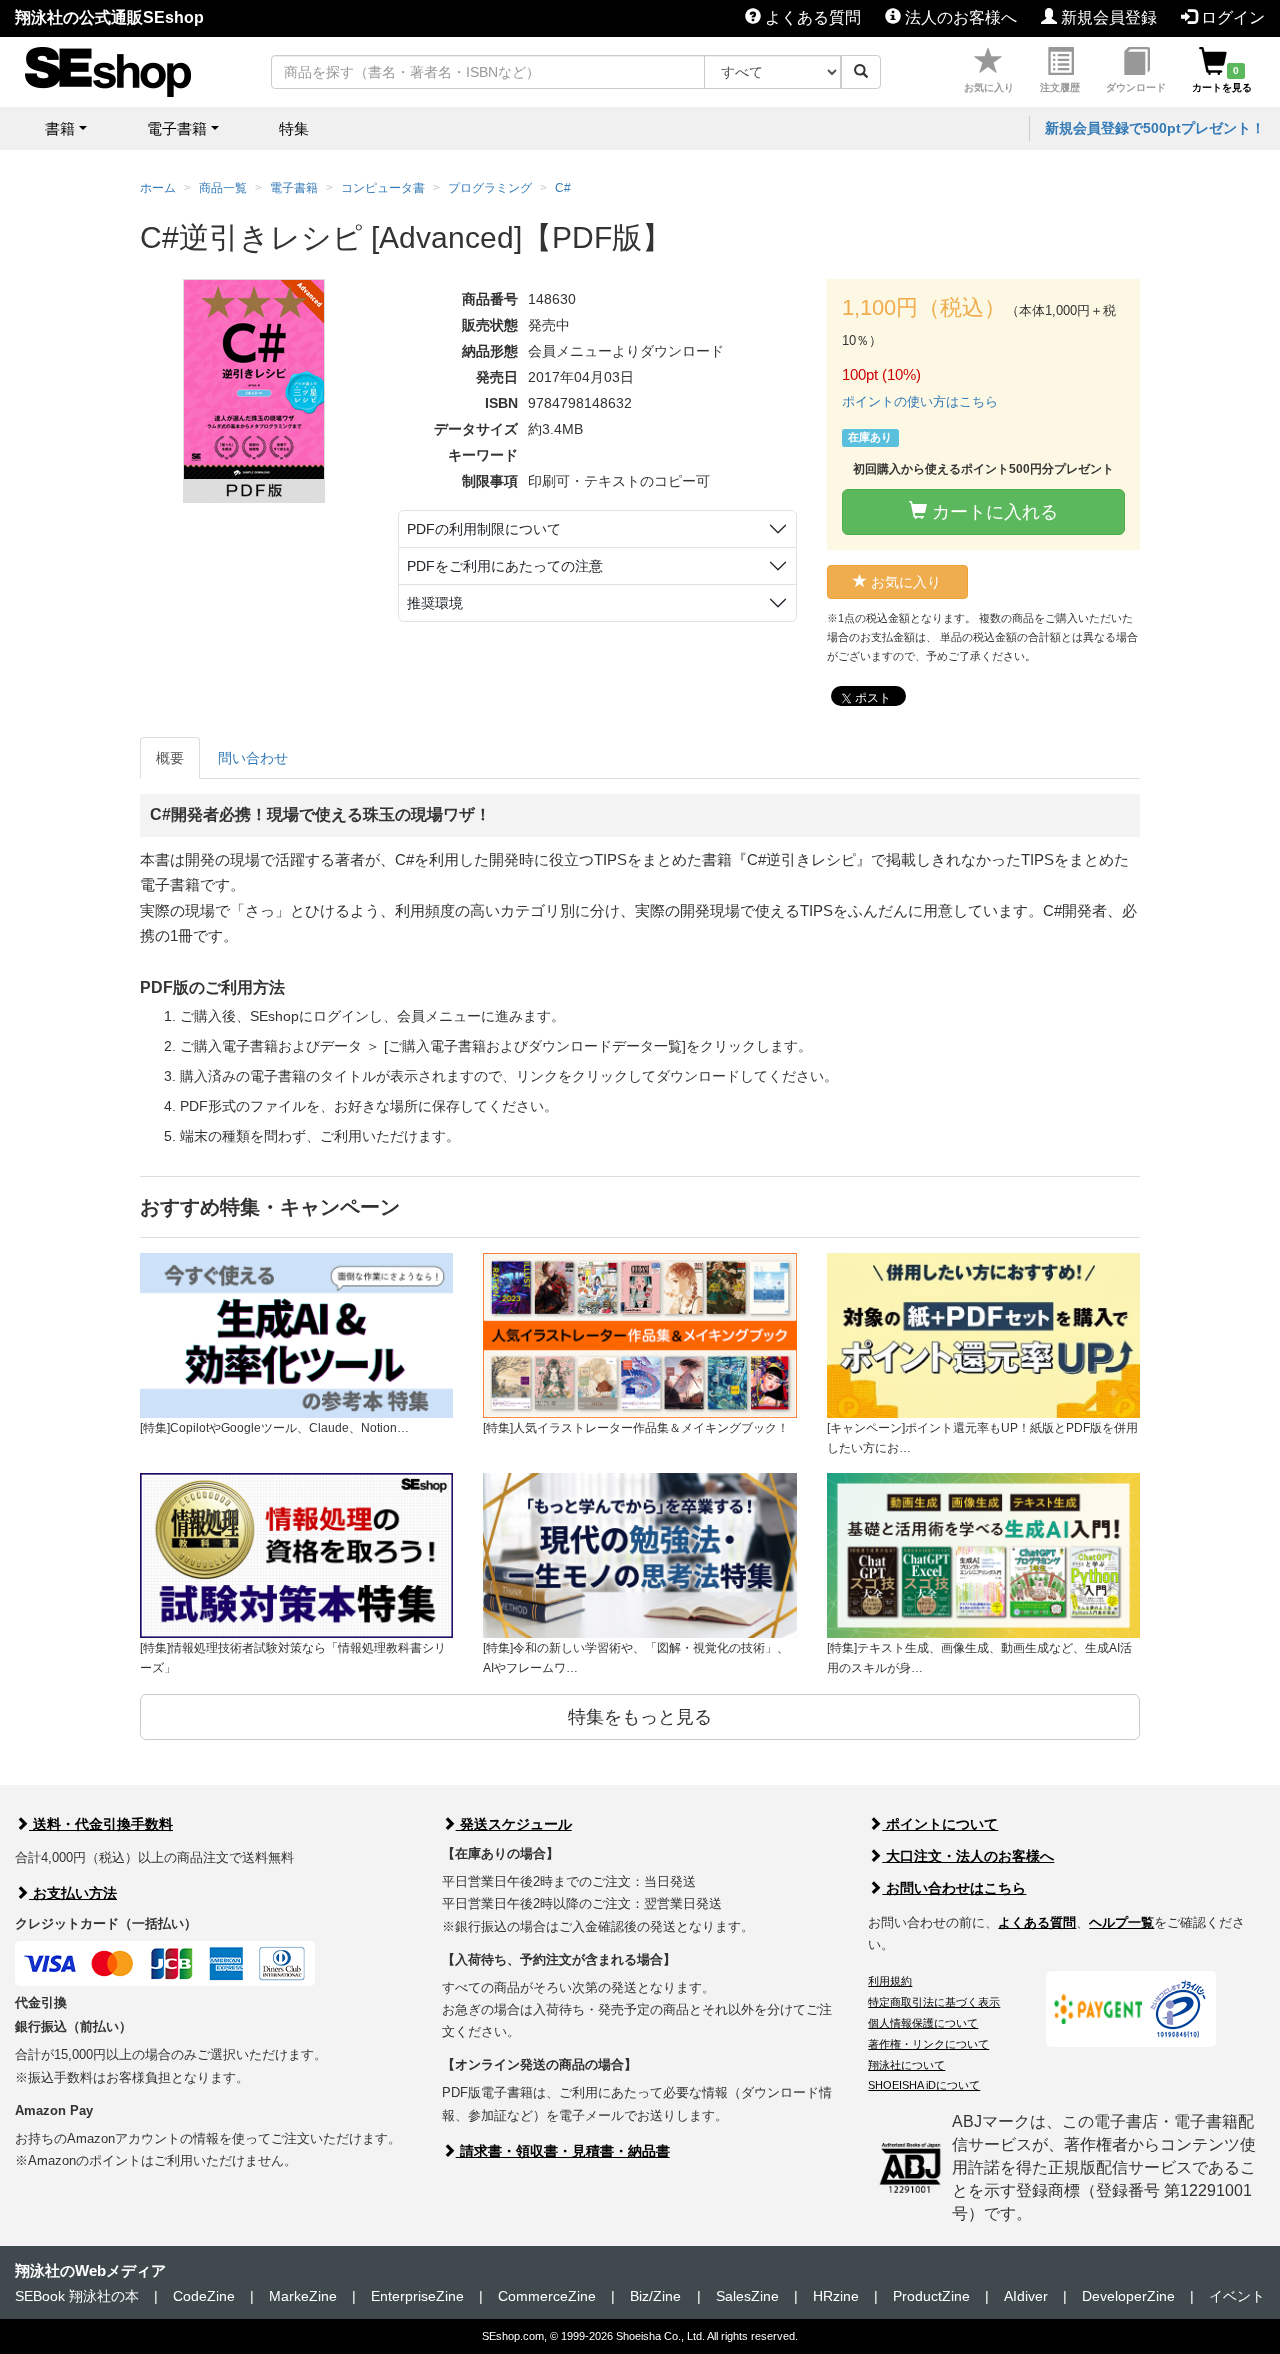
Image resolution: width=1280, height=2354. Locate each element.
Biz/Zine (655, 2296)
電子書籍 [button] (177, 128)
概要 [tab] (170, 758)
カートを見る (1222, 79)
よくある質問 (811, 17)
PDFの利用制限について (484, 529)
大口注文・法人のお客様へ (968, 1856)
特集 (294, 128)
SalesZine (747, 2296)
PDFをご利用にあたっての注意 (505, 566)
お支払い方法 (73, 1893)
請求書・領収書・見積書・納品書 (563, 2151)
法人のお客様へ (959, 17)
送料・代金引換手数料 (101, 1824)
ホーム (158, 188)
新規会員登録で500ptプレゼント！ (1155, 128)
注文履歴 (1060, 87)
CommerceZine (547, 2296)
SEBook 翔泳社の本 (77, 2296)
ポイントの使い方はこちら (920, 401)
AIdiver (1026, 2296)
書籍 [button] (60, 128)
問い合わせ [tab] (253, 758)
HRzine (836, 2296)
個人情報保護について (923, 2023)
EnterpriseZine (417, 2296)
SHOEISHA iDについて (924, 2085)
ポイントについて (940, 1824)
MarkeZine (303, 2296)
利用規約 (890, 1981)
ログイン (1231, 17)
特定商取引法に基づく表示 (934, 2002)
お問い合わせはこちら (954, 1888)
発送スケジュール (514, 1824)
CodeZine (204, 2296)
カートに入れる (992, 512)
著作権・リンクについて (928, 2044)
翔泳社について (906, 2065)
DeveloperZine (1128, 2296)
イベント (1237, 2296)
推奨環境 (435, 603)
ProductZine (931, 2296)
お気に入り (989, 87)
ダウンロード (1136, 87)
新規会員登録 (1107, 17)
